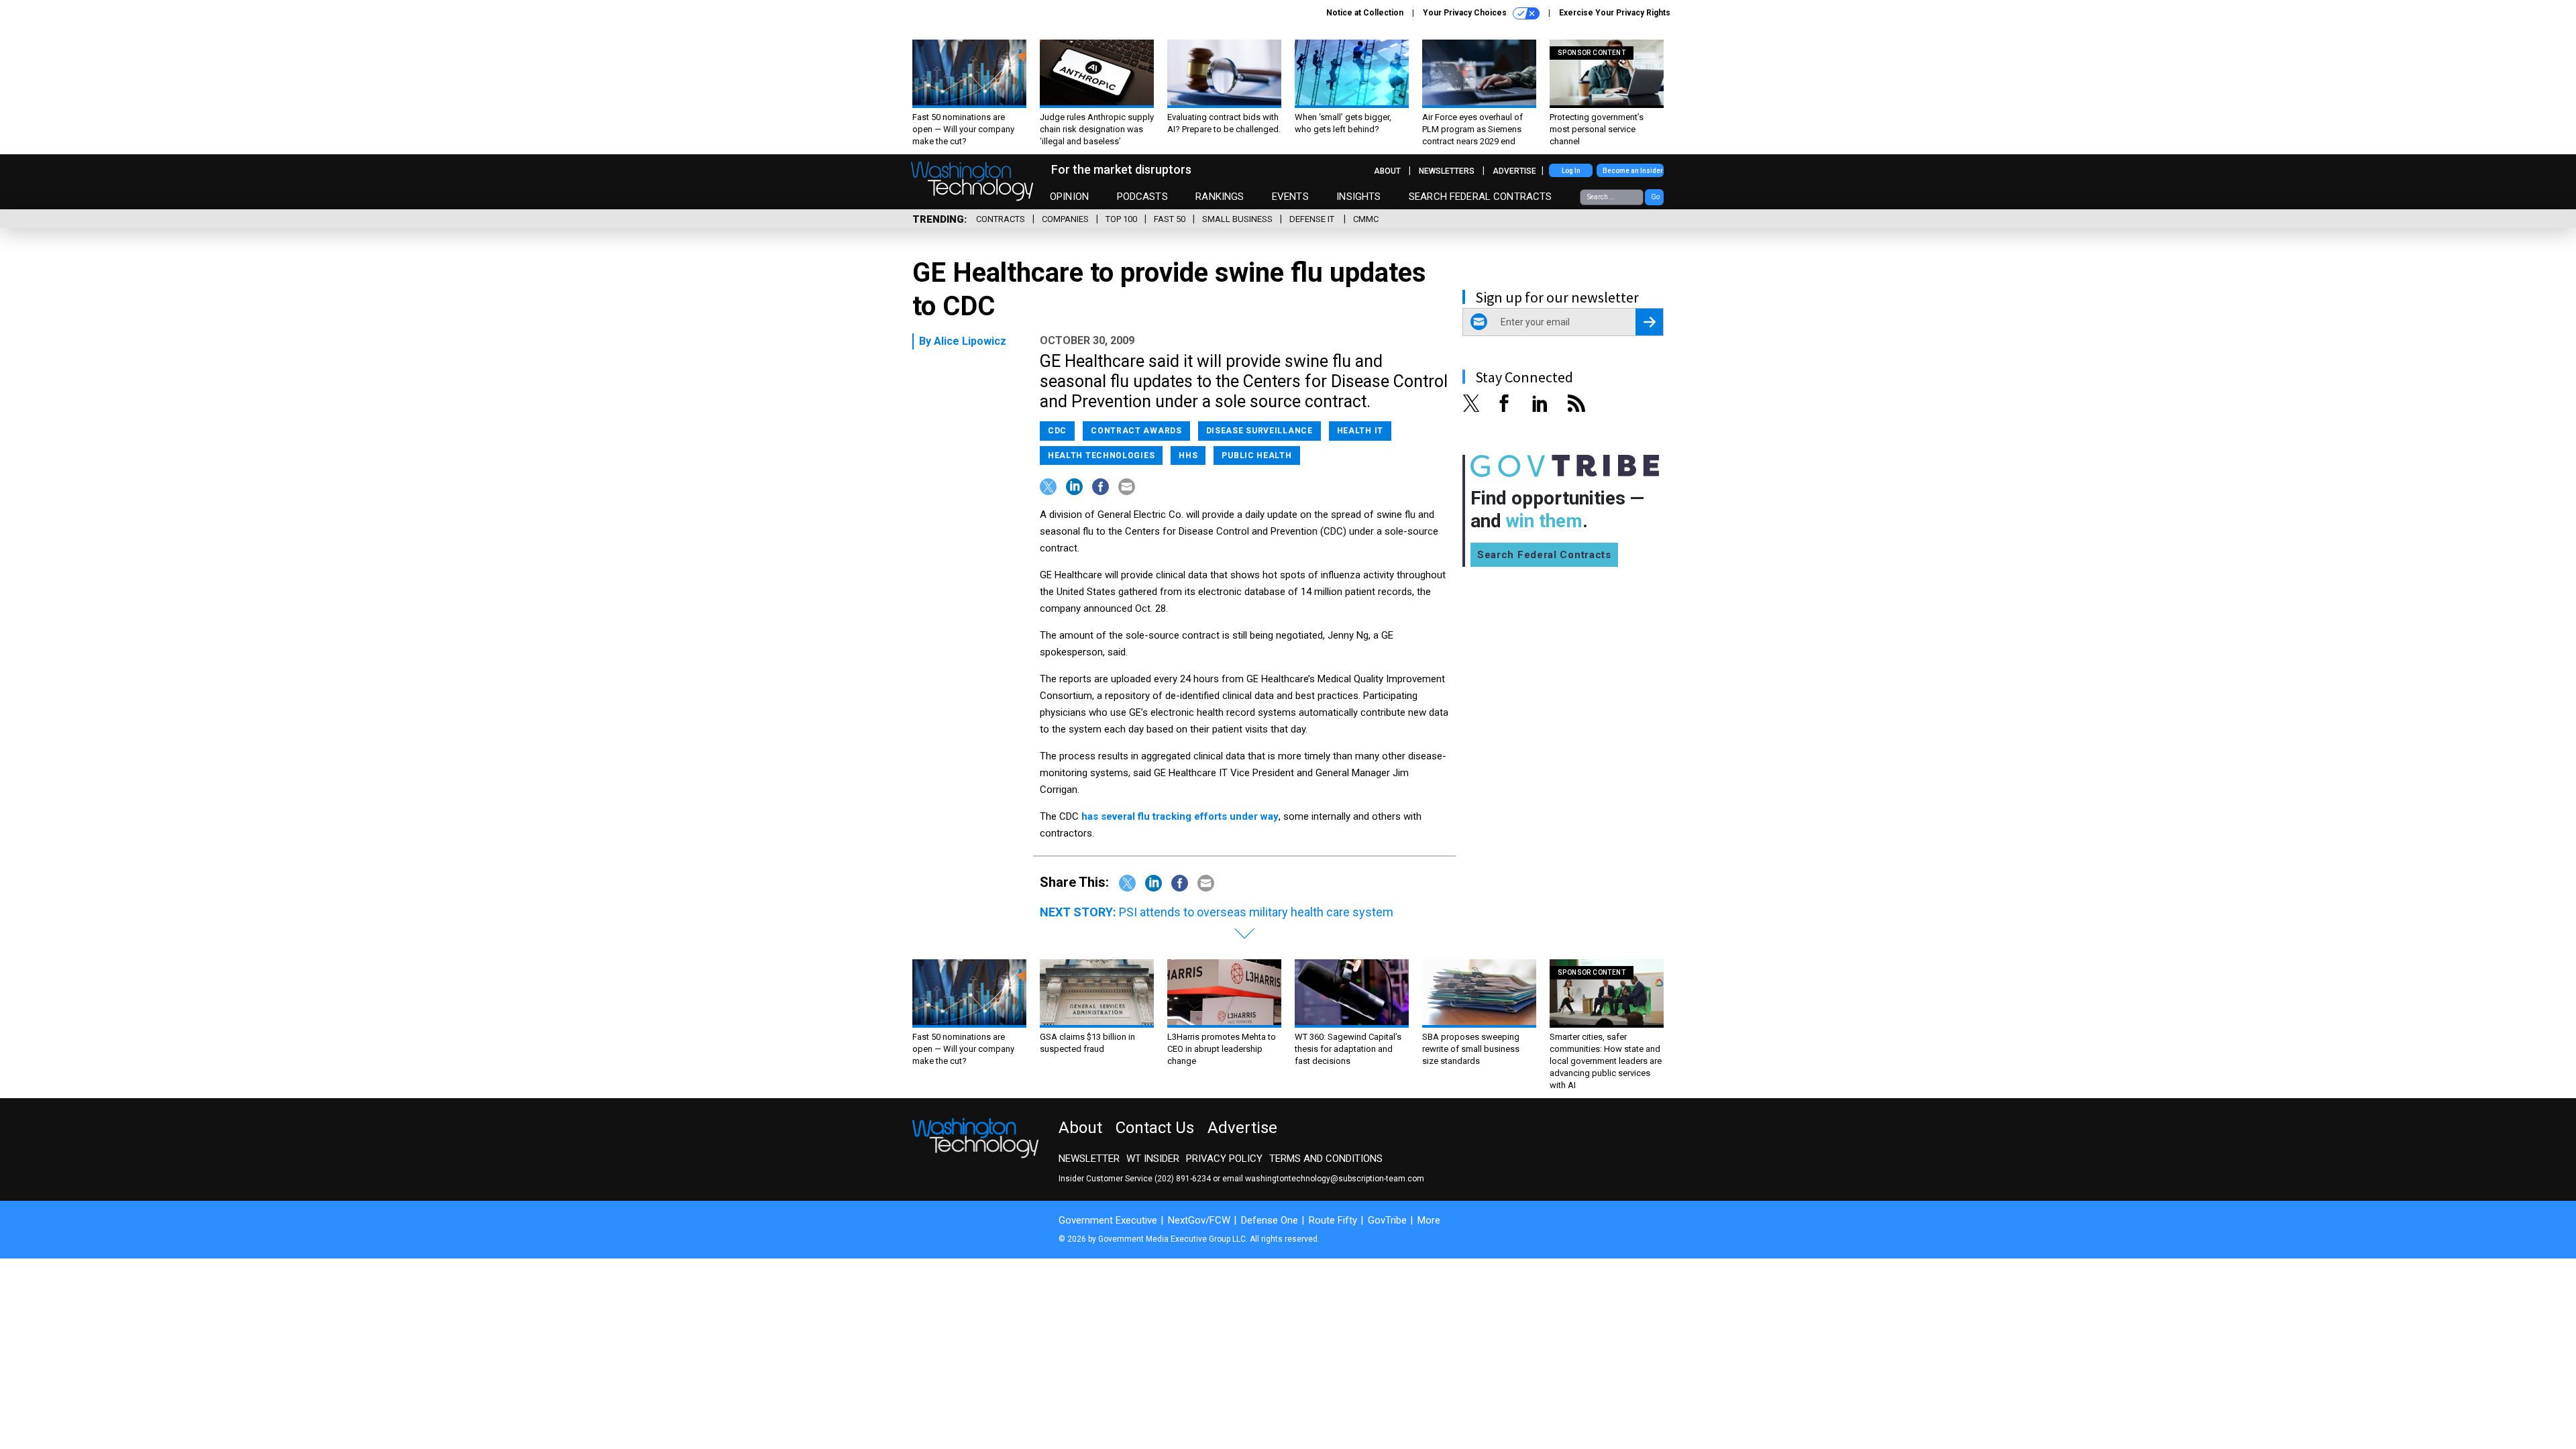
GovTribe (1387, 1220)
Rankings (1220, 197)
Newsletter (1089, 1159)
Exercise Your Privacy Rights (1615, 13)
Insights (1358, 197)
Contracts (1001, 219)
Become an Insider (1633, 171)
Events (1290, 197)
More (1429, 1220)
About (1387, 171)
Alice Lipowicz (970, 341)
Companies (1065, 219)
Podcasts (1142, 197)
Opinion (1069, 197)
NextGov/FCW (1199, 1220)
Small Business (1237, 219)
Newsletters (1447, 171)
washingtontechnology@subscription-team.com (1335, 1179)
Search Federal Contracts (1481, 197)
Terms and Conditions (1326, 1159)
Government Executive (1108, 1220)
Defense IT (1313, 219)
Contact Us (1155, 1128)
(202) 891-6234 (1183, 1179)
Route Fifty (1333, 1220)
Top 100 (1121, 219)
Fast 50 (1170, 219)
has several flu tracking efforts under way (1180, 816)
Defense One (1270, 1220)
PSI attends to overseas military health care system (1256, 912)
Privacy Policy (1224, 1159)
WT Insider (1153, 1159)
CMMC (1366, 219)
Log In (1571, 171)
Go (1655, 197)
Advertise (1514, 171)
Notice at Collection (1365, 13)
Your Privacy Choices (1466, 13)
